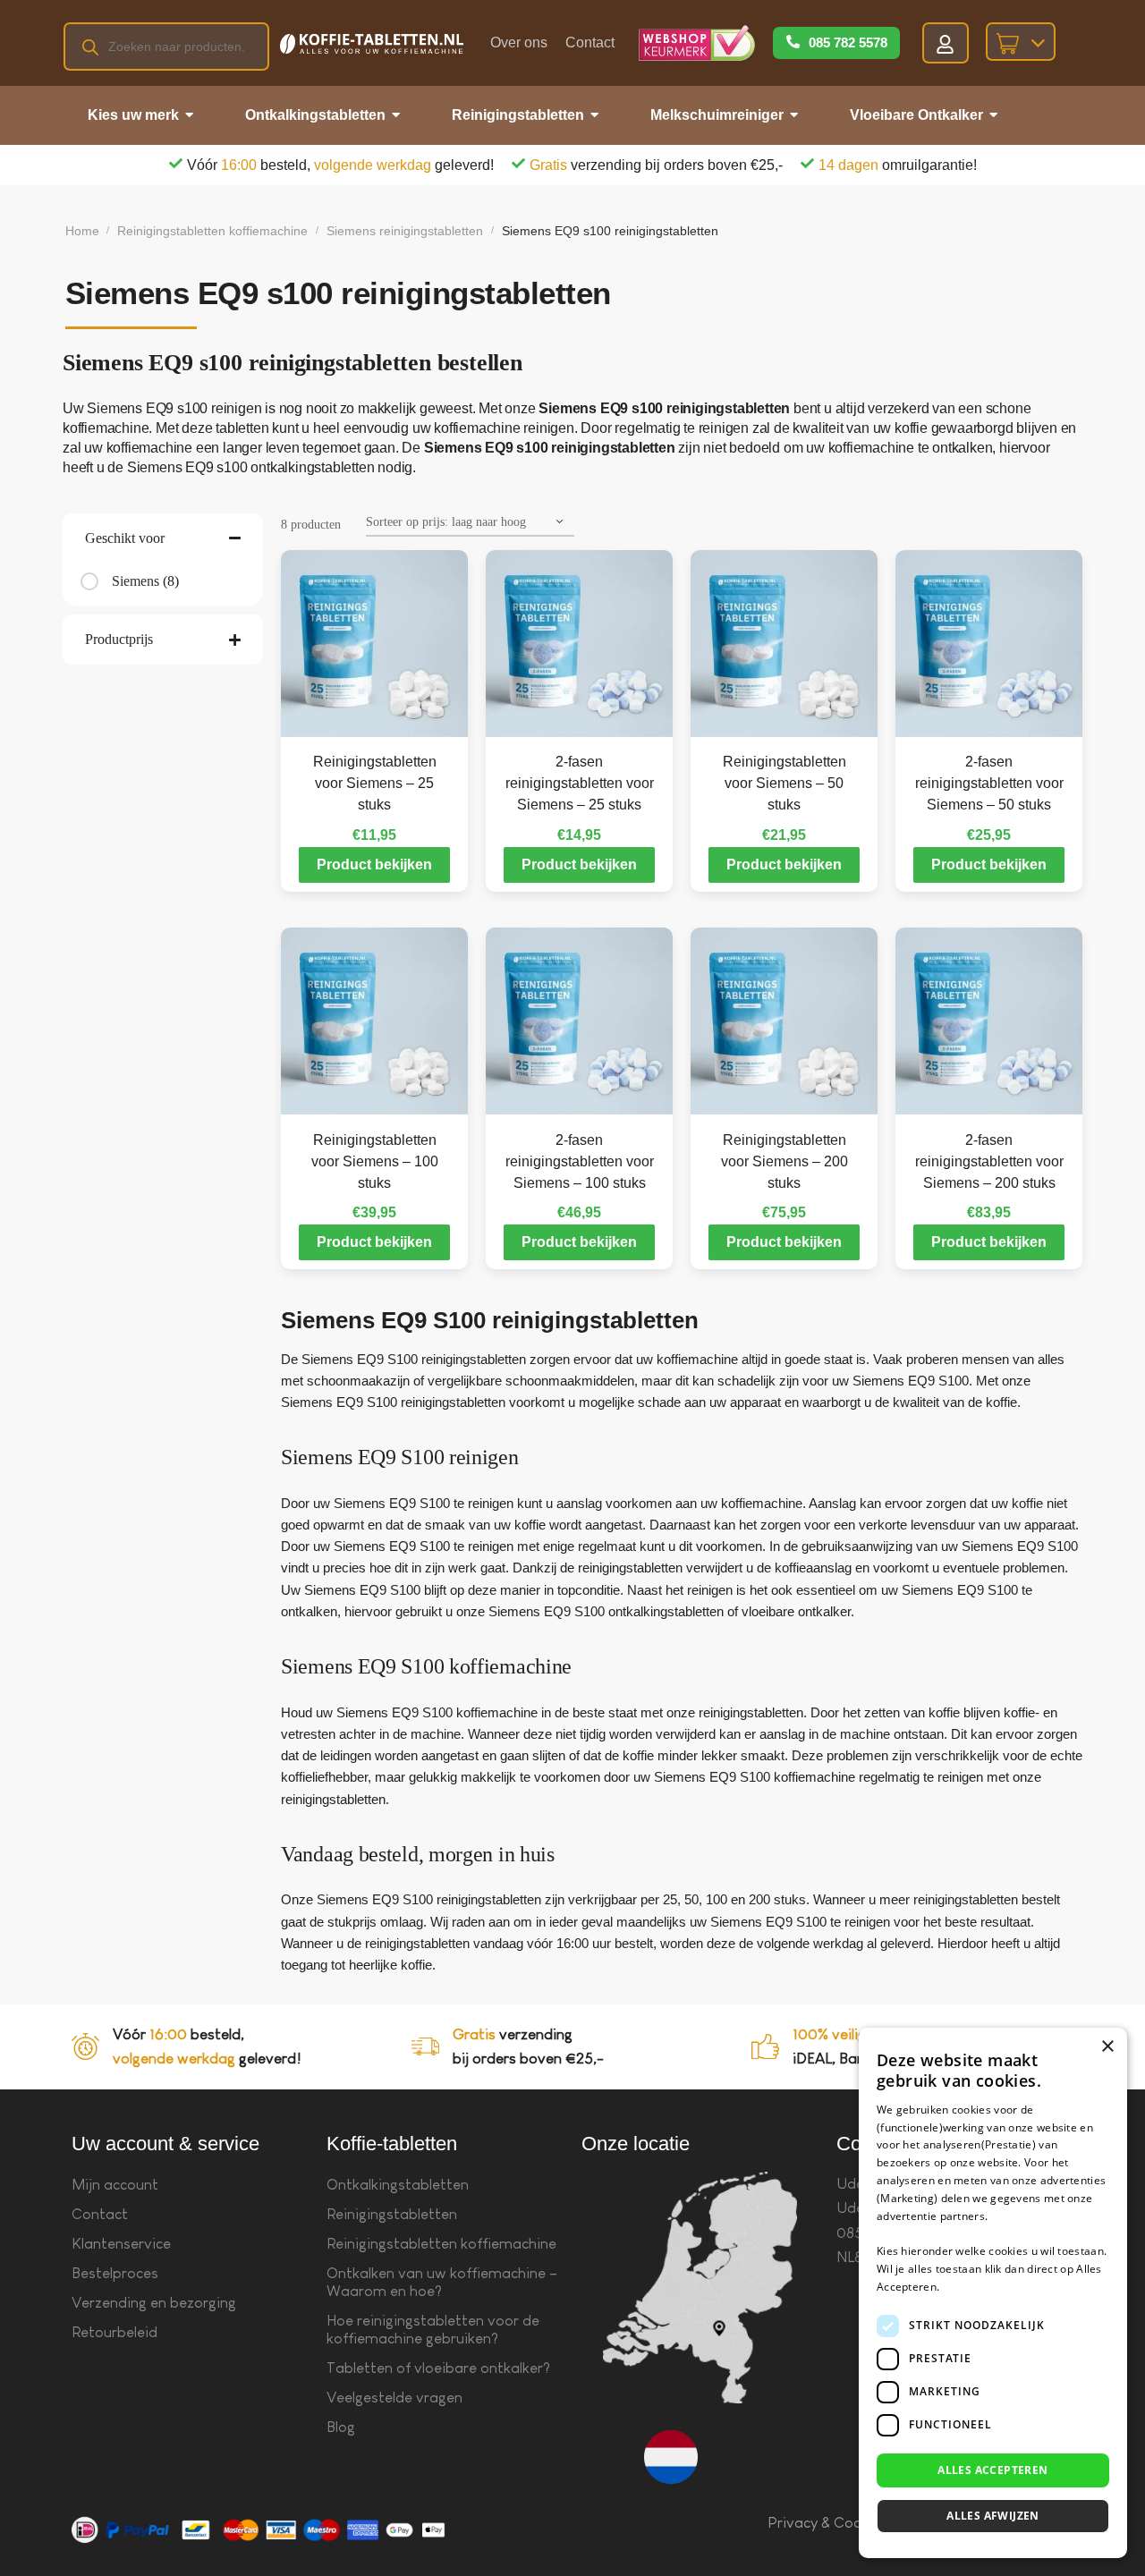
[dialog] (993, 2293)
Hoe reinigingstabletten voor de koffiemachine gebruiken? (433, 2330)
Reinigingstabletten (392, 2214)
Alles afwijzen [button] (993, 2516)
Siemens (136, 581)
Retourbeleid (114, 2332)
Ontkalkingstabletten (398, 2185)
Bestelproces (115, 2273)
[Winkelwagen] (1021, 42)
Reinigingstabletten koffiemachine (212, 231)
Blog (341, 2427)
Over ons (519, 42)
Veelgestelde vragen (394, 2398)
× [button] (1107, 2047)
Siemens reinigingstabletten (405, 231)
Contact (590, 42)
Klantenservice (121, 2244)
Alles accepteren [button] (992, 2470)
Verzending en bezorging (154, 2303)
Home (82, 231)
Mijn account (115, 2185)
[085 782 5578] (793, 43)
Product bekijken (374, 864)
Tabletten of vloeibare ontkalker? (438, 2368)
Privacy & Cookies (828, 2523)
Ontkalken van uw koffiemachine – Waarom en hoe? (442, 2282)
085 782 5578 (848, 42)
